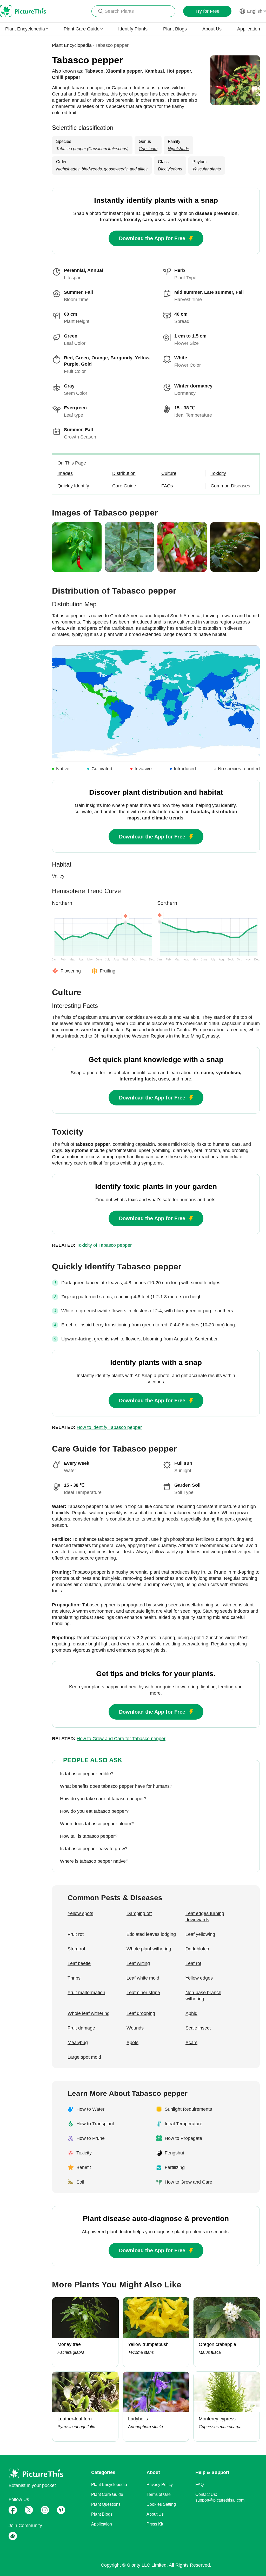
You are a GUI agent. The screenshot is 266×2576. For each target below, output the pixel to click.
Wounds (135, 2028)
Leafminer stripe (143, 1993)
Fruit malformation (86, 1993)
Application (249, 29)
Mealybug (78, 2043)
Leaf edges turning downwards (205, 1917)
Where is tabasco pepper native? (94, 1861)
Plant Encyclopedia (72, 45)
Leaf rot (193, 1963)
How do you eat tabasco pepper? (94, 1811)
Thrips (74, 1978)
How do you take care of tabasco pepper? (103, 1799)
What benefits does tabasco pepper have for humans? (116, 1786)
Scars (191, 2043)
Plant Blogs (175, 29)
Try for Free (207, 11)
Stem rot (76, 1949)
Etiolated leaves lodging (151, 1934)
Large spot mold (84, 2057)
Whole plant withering (149, 1949)
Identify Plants (133, 29)
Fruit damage (81, 2028)
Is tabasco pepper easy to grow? (94, 1849)
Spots (132, 2043)
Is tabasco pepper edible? (87, 1774)
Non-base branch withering (203, 1996)
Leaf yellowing (200, 1934)
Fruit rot (76, 1934)
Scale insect (198, 2028)
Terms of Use (159, 2494)
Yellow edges (199, 1978)
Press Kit (155, 2524)
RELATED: (92, 1245)
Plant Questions (106, 2504)
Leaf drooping (141, 2013)
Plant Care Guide (107, 2494)
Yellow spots (80, 1913)
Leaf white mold (143, 1978)
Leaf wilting (138, 1963)
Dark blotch (197, 1949)
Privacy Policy (160, 2485)
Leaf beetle (79, 1963)
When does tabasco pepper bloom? (97, 1824)
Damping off (139, 1913)
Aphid (191, 2013)
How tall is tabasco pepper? (89, 1836)
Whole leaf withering (89, 2013)
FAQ (199, 2485)
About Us (212, 29)
